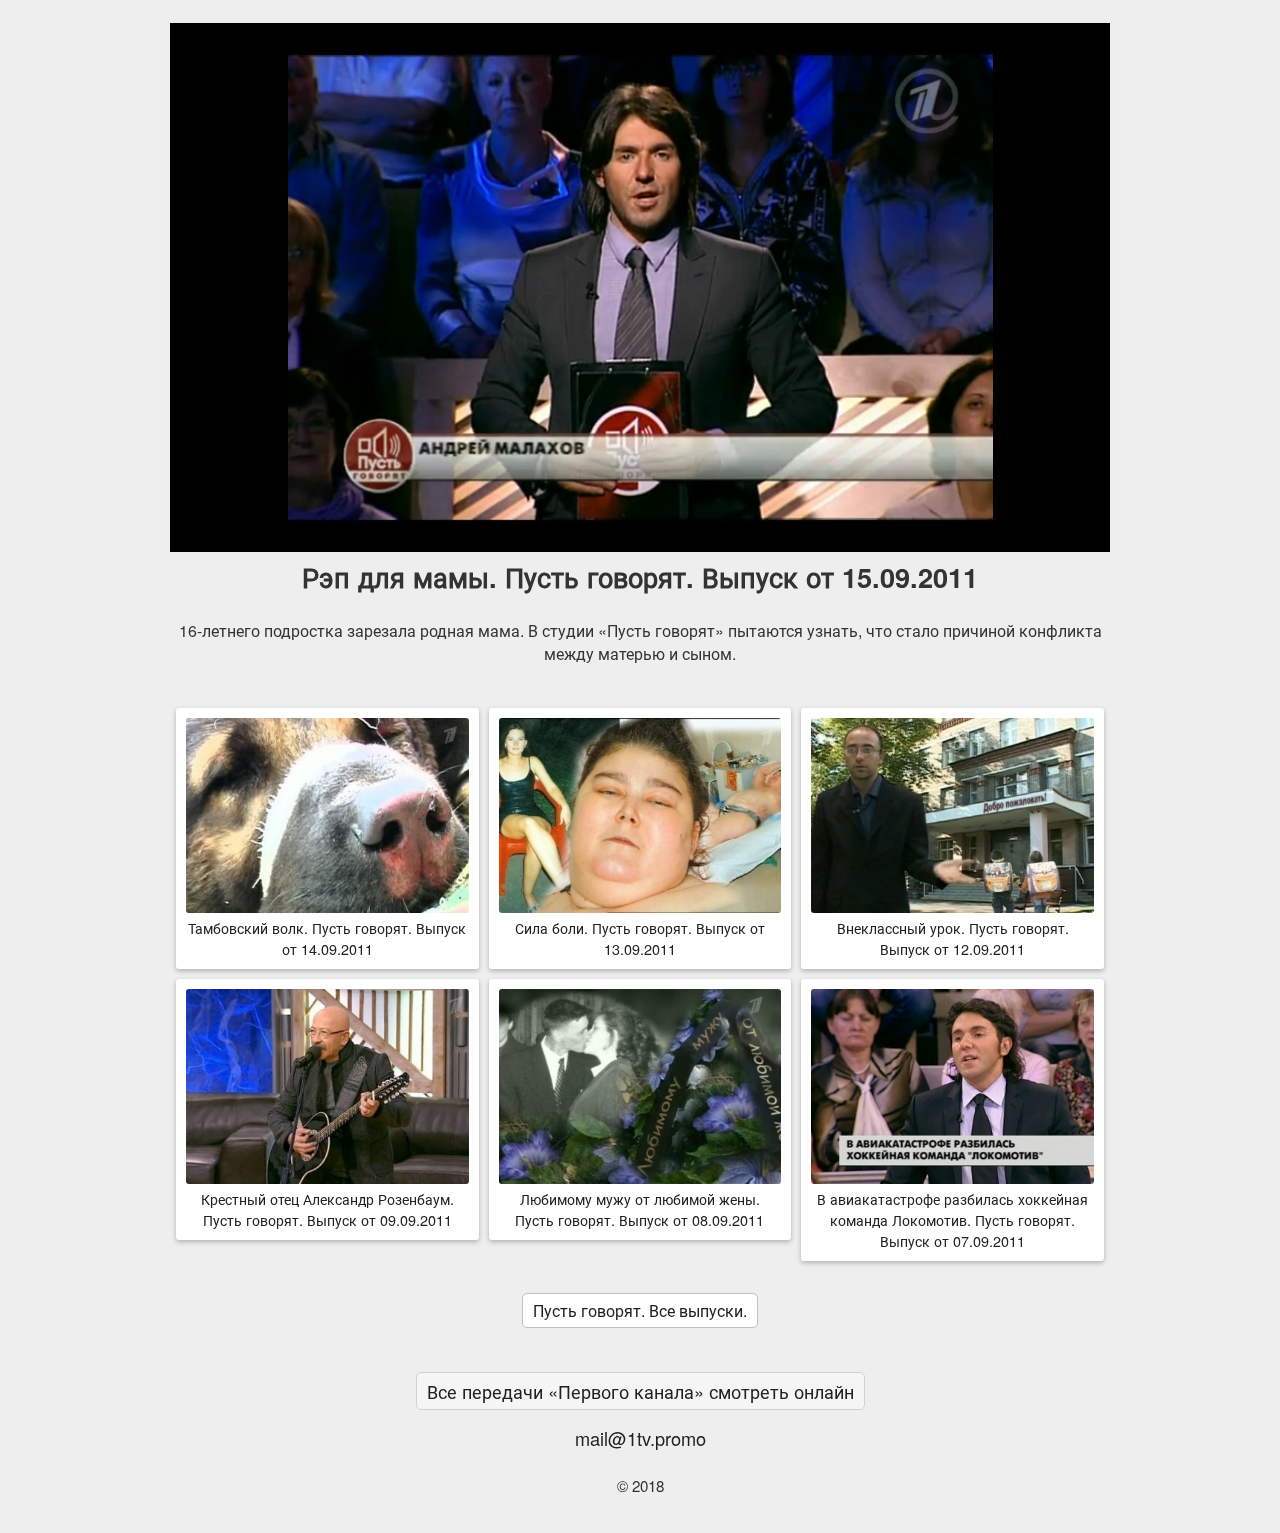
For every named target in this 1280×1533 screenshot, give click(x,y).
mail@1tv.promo (640, 1438)
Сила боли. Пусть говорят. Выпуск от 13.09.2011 (640, 938)
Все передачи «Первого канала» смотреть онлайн (640, 1391)
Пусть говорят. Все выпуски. (640, 1310)
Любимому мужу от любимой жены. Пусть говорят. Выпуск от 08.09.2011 (639, 1209)
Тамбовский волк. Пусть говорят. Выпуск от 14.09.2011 (327, 938)
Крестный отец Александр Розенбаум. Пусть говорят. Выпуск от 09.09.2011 (327, 1209)
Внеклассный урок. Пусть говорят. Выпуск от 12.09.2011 (953, 938)
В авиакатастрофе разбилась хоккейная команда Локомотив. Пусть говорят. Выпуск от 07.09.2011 (952, 1219)
